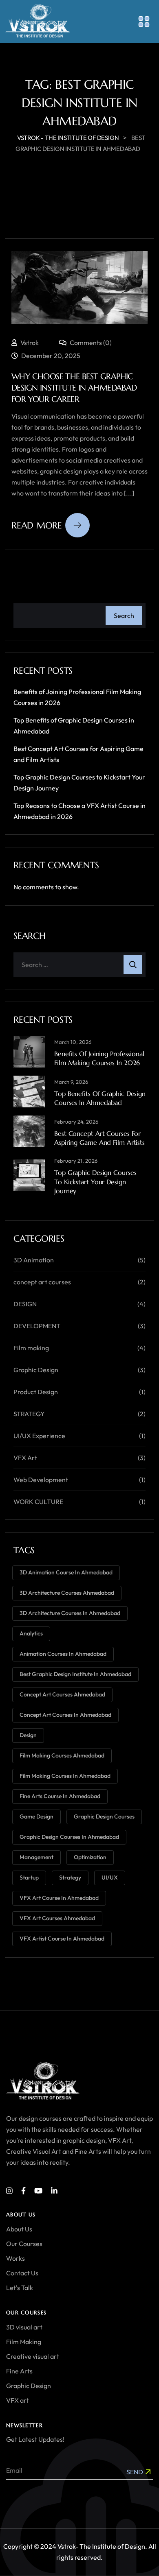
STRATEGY (29, 1414)
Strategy (70, 1877)
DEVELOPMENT (37, 1326)
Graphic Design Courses (104, 1816)
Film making (31, 1348)
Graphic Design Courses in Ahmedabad (69, 1837)
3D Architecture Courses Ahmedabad (67, 1593)
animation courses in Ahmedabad (63, 1654)
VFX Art (25, 1458)
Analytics (31, 1633)
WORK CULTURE (38, 1502)
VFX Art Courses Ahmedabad (57, 1918)
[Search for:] (79, 965)
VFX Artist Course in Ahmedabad (62, 1939)
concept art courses (42, 1282)
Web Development (41, 1480)
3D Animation (34, 1260)
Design (28, 1735)
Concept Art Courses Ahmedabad (62, 1694)
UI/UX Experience (39, 1436)
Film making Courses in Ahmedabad (65, 1776)
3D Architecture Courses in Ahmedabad (70, 1613)
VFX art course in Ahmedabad (59, 1898)
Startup (29, 1877)
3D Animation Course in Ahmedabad (66, 1572)
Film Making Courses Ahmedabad (62, 1755)
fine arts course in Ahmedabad (60, 1796)
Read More (37, 525)
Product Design (36, 1392)
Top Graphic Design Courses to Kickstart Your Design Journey (95, 1182)
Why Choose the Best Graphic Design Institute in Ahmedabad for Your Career (74, 388)
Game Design (36, 1816)
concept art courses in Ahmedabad (65, 1715)
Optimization (90, 1857)
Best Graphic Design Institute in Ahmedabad (75, 1674)
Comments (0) (90, 343)
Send (135, 2472)
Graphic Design (36, 1370)
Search (124, 616)
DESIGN (25, 1304)
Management (36, 1857)
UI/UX (110, 1877)
